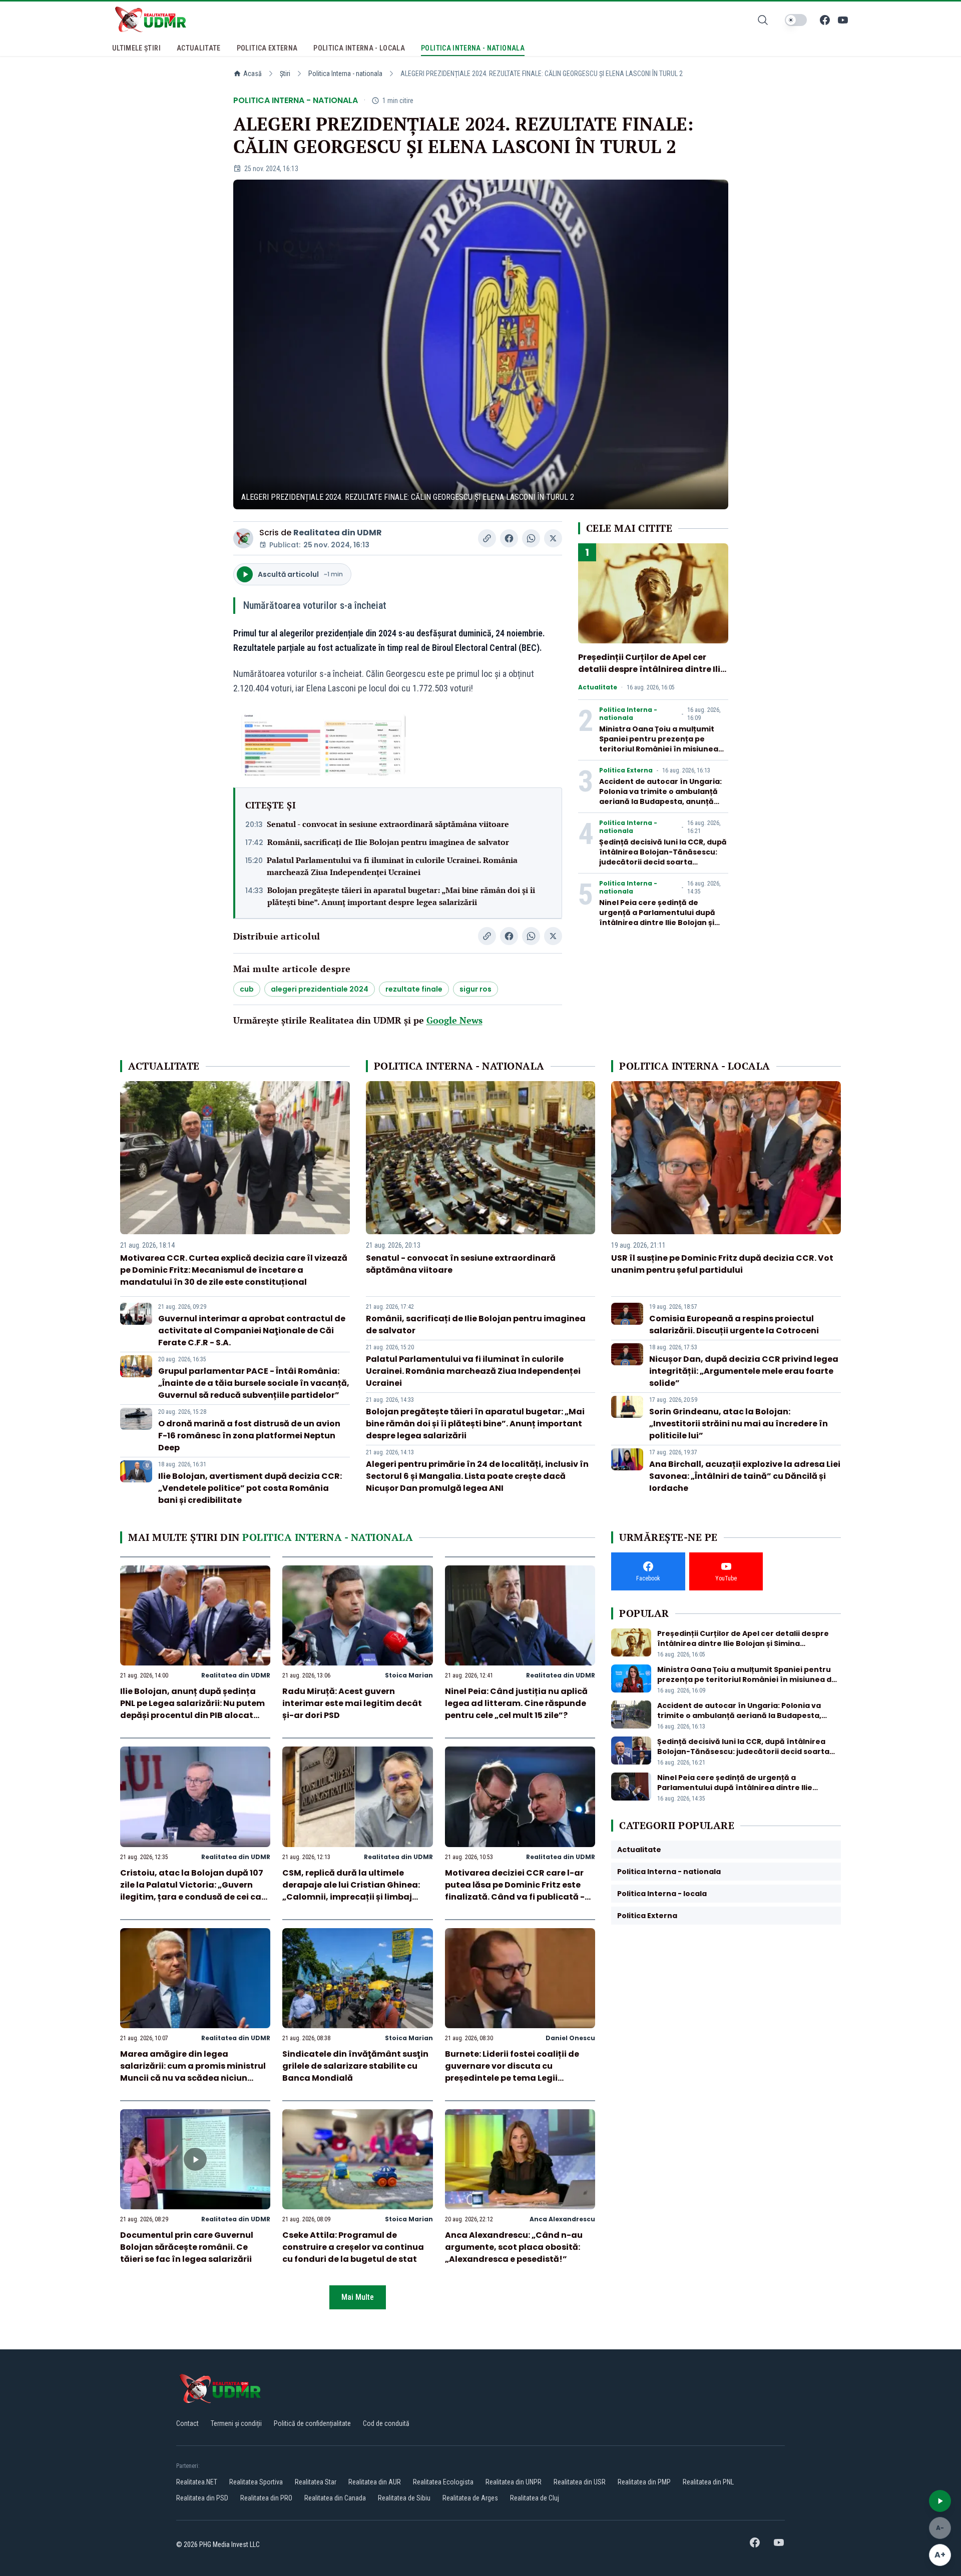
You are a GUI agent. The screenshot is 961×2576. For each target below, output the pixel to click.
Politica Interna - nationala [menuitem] (473, 48)
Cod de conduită (386, 2423)
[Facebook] (825, 20)
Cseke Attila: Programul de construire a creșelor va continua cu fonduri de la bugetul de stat (353, 2247)
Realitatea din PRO (266, 2498)
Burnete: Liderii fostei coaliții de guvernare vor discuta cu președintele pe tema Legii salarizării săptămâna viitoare (512, 2072)
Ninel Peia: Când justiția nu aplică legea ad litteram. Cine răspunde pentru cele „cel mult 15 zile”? (516, 1703)
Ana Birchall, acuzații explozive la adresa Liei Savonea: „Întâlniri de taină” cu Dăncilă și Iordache (745, 1476)
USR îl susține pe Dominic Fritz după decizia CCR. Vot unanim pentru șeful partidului (722, 1264)
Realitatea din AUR (375, 2482)
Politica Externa (626, 770)
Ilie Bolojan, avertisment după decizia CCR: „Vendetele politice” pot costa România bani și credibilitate (250, 1488)
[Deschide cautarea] (763, 20)
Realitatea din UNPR (514, 2482)
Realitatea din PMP (644, 2482)
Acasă (253, 74)
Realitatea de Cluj (535, 2498)
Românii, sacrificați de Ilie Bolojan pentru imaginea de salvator (388, 842)
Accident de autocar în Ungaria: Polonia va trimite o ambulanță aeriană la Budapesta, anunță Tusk (660, 796)
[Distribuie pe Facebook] (509, 538)
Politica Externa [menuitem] (267, 48)
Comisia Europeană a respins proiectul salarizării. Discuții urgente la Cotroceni (734, 1325)
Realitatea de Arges (470, 2498)
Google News (454, 1020)
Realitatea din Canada (335, 2498)
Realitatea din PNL (708, 2482)
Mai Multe (358, 2297)
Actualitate (598, 687)
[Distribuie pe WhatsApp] (531, 538)
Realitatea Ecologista (443, 2482)
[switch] (796, 20)
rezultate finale (414, 989)
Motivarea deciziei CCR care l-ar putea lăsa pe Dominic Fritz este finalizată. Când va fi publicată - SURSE (515, 1891)
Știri (285, 74)
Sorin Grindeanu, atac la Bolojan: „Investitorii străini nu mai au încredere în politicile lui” (739, 1424)
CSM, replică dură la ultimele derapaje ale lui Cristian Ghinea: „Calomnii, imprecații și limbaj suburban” (351, 1891)
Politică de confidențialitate (312, 2423)
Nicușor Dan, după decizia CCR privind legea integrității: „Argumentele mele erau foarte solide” (744, 1371)
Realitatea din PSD (202, 2498)
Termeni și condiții (236, 2423)
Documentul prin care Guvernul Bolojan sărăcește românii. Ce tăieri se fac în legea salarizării (187, 2247)
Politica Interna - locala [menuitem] (359, 48)
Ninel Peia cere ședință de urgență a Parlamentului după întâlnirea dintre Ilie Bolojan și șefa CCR (657, 918)
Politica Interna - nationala (345, 74)
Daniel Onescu (570, 2038)
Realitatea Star (316, 2482)
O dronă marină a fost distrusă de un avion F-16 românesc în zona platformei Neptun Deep (249, 1436)
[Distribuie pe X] (553, 538)
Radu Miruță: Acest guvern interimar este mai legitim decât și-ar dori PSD (352, 1703)
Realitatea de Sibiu (404, 2498)
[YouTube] (843, 20)
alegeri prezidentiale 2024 (320, 989)
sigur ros (475, 989)
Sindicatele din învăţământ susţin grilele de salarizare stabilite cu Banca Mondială (355, 2066)
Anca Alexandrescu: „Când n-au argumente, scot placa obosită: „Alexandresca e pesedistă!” (514, 2247)
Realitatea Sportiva (256, 2482)
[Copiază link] (487, 538)
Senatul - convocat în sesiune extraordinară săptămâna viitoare (388, 824)
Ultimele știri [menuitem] (136, 48)
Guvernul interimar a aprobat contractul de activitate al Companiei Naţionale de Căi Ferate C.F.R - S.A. (252, 1331)
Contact (187, 2423)
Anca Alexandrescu (562, 2219)
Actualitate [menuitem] (199, 48)
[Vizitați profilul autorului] (243, 538)
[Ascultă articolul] (940, 2501)
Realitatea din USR (580, 2482)
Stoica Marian (409, 1675)
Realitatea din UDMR (338, 533)
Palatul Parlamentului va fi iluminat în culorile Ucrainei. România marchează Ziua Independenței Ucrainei (392, 866)
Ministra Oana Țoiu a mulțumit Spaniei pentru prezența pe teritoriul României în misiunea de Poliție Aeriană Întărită (659, 744)
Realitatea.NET (197, 2482)
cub (247, 989)
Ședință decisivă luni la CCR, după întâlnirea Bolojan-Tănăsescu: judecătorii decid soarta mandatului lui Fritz (663, 857)
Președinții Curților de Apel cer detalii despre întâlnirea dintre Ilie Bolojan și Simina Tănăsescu (652, 669)
